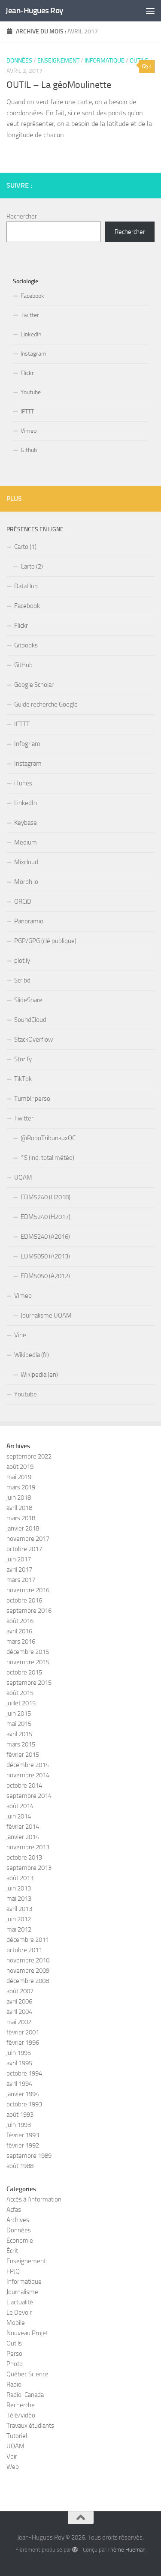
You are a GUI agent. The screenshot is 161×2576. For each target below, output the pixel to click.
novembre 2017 (28, 1539)
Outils (14, 2343)
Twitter (30, 315)
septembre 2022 (29, 1456)
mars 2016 (21, 1641)
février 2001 (23, 2032)
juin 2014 (19, 1816)
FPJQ (13, 2271)
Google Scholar (34, 685)
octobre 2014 (24, 1785)
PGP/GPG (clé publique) (45, 941)
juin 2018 (19, 1498)
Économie (20, 2241)
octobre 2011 (24, 1950)
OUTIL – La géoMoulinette (59, 85)
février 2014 (23, 1827)
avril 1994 (19, 2084)
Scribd (22, 980)
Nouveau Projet (27, 2333)
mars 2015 (21, 1744)
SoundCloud (30, 1020)
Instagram (33, 354)
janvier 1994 (23, 2094)
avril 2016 (19, 1631)
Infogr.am (27, 744)
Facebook (32, 296)
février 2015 (23, 1755)
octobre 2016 (24, 1600)
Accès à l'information (34, 2199)
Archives (18, 2220)
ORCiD (23, 902)
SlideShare (28, 1000)
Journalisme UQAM (46, 1315)
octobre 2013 (24, 1857)
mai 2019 (19, 1477)
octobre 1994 (24, 2073)
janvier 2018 (23, 1528)
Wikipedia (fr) (32, 1355)
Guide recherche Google (46, 704)
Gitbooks (26, 645)
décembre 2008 (28, 1981)
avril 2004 (19, 2012)
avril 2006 (19, 2001)
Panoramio (29, 921)
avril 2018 (19, 1508)
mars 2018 (21, 1518)
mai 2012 (19, 1929)
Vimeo (29, 431)
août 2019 (20, 1467)
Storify (23, 1059)
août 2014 (20, 1806)
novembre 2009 (28, 1971)
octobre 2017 (24, 1549)
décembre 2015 (28, 1652)
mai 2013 (19, 1899)
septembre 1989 (29, 2156)
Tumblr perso (32, 1099)
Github (29, 450)
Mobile (16, 2323)
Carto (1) (25, 547)
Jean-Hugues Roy (34, 10)
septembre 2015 (29, 1683)
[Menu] (150, 11)
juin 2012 (19, 1919)
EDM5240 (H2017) (46, 1217)
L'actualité (20, 2302)
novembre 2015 (28, 1662)
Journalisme (22, 2292)
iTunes (23, 783)
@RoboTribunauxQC (48, 1138)
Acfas (14, 2210)
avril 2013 (19, 1909)
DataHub (26, 586)
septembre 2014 (29, 1796)
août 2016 (20, 1621)
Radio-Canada (25, 2395)
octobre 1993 (24, 2104)
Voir (12, 2456)
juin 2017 (19, 1559)
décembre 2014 (28, 1765)
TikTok (23, 1079)
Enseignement (58, 61)
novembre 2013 (28, 1847)
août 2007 (20, 1991)
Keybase (26, 823)
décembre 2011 (28, 1940)
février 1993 (23, 2135)
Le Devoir (19, 2312)
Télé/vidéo (21, 2415)
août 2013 (20, 1878)
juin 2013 (19, 1888)
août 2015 (20, 1693)
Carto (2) (32, 566)
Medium (26, 842)
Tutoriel (17, 2436)
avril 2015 (19, 1734)
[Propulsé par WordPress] (75, 2550)
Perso (14, 2354)
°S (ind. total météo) (47, 1158)
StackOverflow (33, 1039)
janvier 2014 (23, 1837)
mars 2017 (21, 1580)
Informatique (105, 61)
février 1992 (23, 2145)
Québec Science (27, 2374)
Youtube (31, 392)
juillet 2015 (21, 1703)
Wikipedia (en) (39, 1375)
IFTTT (27, 412)
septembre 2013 (29, 1868)
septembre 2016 (29, 1611)
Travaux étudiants (30, 2426)
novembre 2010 (28, 1960)
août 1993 (20, 2115)
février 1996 (23, 2043)
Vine (20, 1335)
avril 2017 (19, 1570)
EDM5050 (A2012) (45, 1276)
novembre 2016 (28, 1590)
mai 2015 (19, 1724)
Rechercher (22, 216)
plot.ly (22, 961)
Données (19, 61)
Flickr (27, 373)
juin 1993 (19, 2125)
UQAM (23, 1177)
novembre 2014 (28, 1775)
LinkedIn (31, 334)
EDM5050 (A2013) (45, 1256)
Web (13, 2467)
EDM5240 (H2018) (46, 1197)
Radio (14, 2384)
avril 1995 (19, 2063)
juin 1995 (19, 2053)
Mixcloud (26, 862)
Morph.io (26, 882)
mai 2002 (19, 2022)
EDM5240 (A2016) (45, 1237)
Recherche (21, 2405)
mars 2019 (21, 1487)
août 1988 (20, 2166)
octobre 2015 (24, 1672)
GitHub (23, 665)
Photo (15, 2364)
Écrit (12, 2251)
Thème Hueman (126, 2550)
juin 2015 (19, 1713)
